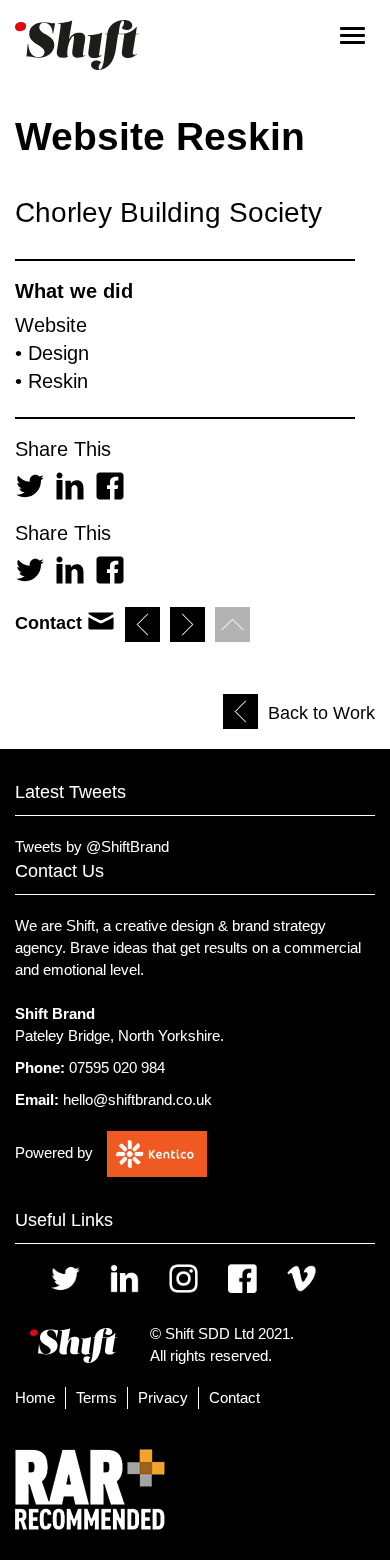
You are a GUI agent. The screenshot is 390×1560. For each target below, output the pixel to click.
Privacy (163, 1397)
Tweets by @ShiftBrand (92, 846)
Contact (234, 1397)
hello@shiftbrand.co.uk (137, 1099)
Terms (96, 1397)
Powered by (54, 1152)
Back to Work (321, 713)
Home (35, 1397)
